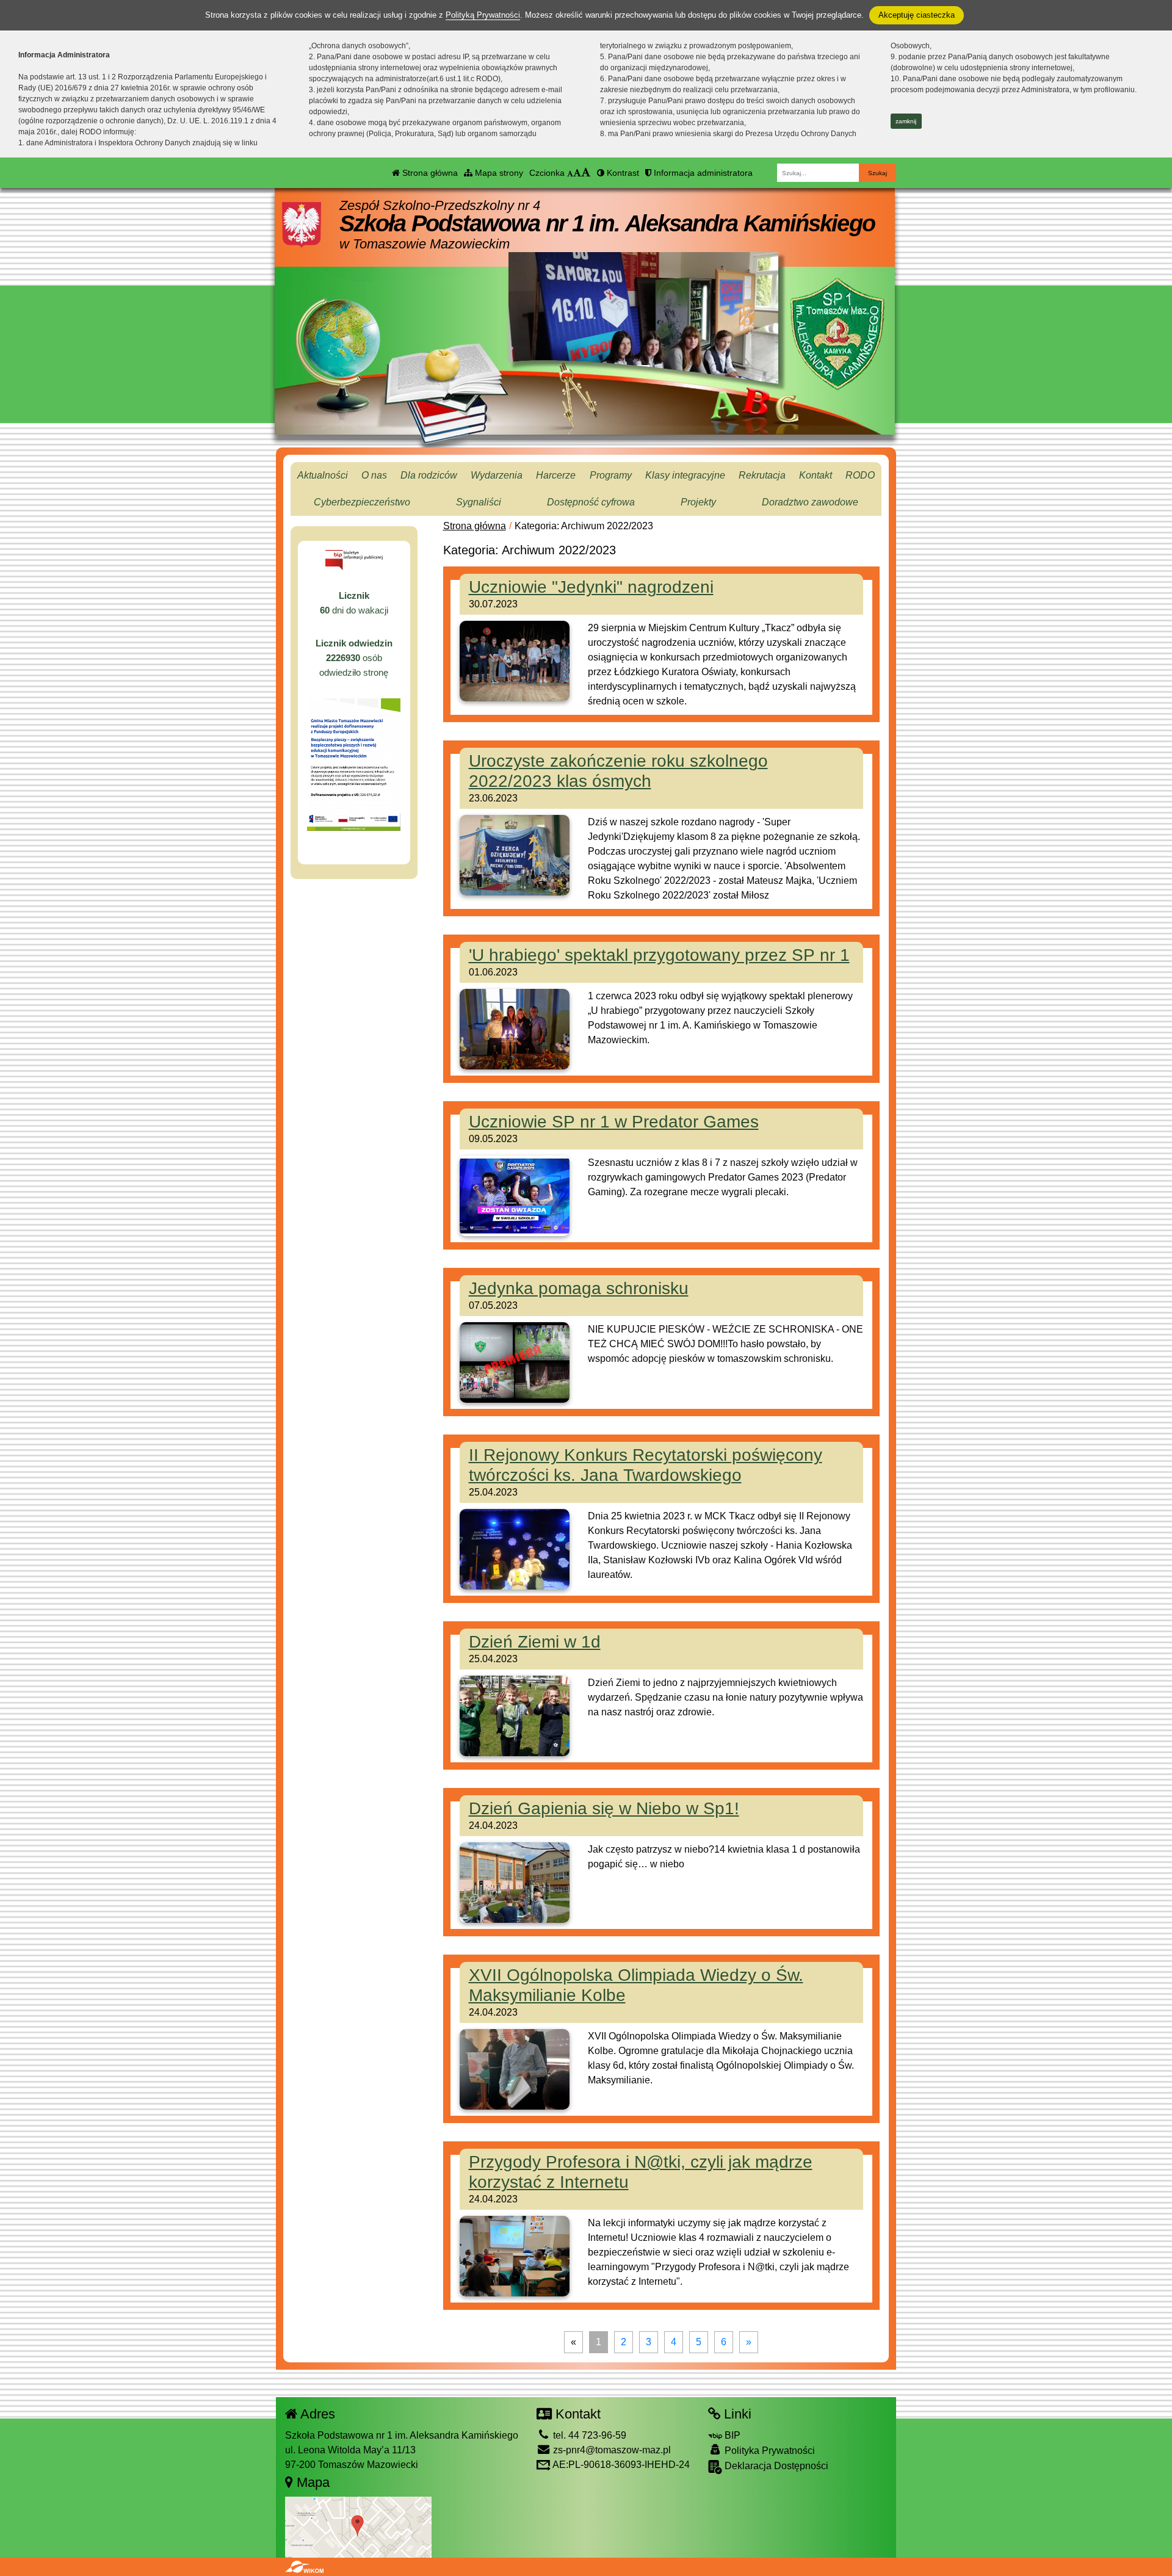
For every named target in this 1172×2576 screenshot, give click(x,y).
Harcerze (556, 475)
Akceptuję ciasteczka (917, 15)
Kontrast (622, 173)
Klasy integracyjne (685, 475)
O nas (374, 475)
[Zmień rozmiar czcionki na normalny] (570, 173)
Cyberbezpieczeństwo (362, 502)
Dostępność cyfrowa (591, 502)
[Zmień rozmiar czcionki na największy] (586, 173)
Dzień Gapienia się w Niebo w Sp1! (604, 1808)
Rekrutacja (762, 475)
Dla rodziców (429, 475)
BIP (731, 2435)
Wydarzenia (497, 475)
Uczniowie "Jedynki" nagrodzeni (591, 587)
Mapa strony (498, 173)
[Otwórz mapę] (358, 2526)
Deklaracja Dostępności (775, 2466)
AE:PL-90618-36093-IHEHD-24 (620, 2465)
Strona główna (429, 173)
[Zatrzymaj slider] (643, 374)
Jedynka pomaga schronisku (579, 1288)
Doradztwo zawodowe (810, 502)
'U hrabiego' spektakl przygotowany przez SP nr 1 (659, 955)
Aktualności (323, 475)
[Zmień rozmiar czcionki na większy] (577, 173)
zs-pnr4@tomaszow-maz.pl (611, 2450)
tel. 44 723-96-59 (588, 2435)
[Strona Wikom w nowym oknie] (304, 2567)
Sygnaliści (479, 502)
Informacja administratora (702, 173)
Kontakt (816, 475)
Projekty (698, 502)
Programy (611, 475)
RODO (860, 475)
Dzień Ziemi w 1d (535, 1642)
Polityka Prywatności (769, 2451)
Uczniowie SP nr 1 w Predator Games (614, 1122)
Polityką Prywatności (483, 15)
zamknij (906, 121)
